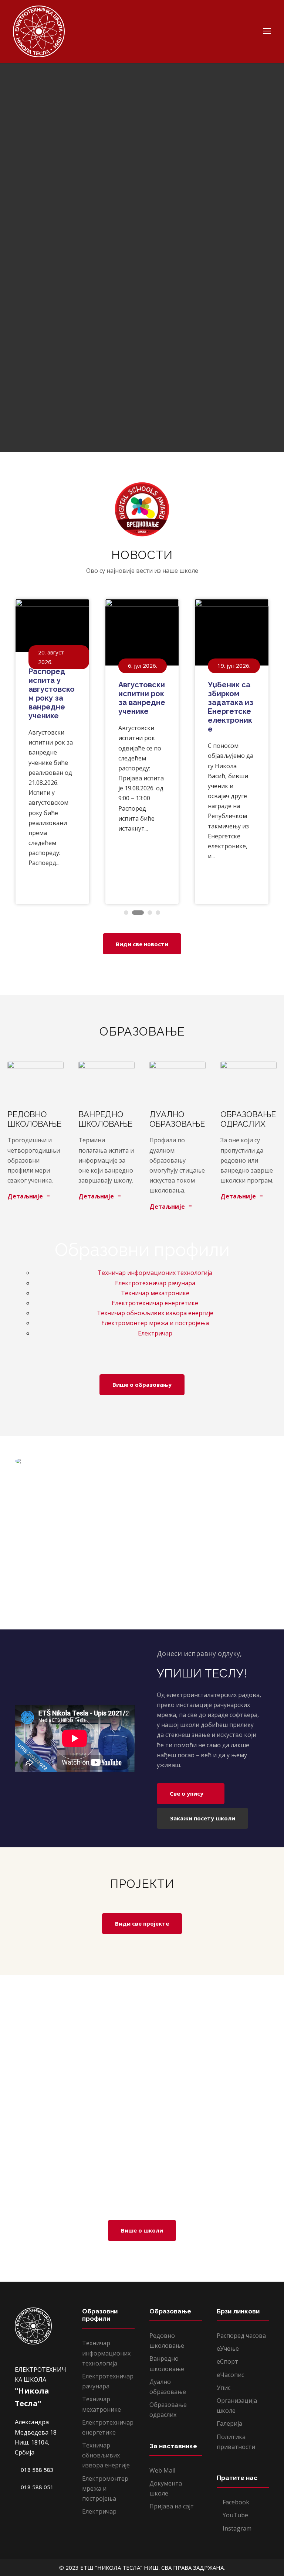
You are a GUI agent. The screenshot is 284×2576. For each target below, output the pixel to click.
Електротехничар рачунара (155, 1283)
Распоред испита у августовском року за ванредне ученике (52, 694)
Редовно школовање (34, 1119)
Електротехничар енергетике (155, 1303)
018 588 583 (36, 2470)
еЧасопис (230, 2375)
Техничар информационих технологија (106, 2353)
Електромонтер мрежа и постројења (155, 1323)
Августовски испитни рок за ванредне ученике (142, 698)
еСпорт (227, 2361)
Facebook (235, 2502)
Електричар (155, 1333)
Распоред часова (241, 2336)
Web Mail (162, 2470)
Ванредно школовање (105, 1119)
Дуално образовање (177, 1119)
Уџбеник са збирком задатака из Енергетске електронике (231, 707)
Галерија (229, 2423)
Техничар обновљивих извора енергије (155, 1313)
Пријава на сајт (172, 2506)
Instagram (236, 2528)
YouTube (235, 2515)
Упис (224, 2388)
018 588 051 (36, 2487)
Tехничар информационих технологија (155, 1273)
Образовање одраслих (248, 1119)
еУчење (228, 2348)
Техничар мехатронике (155, 1293)
